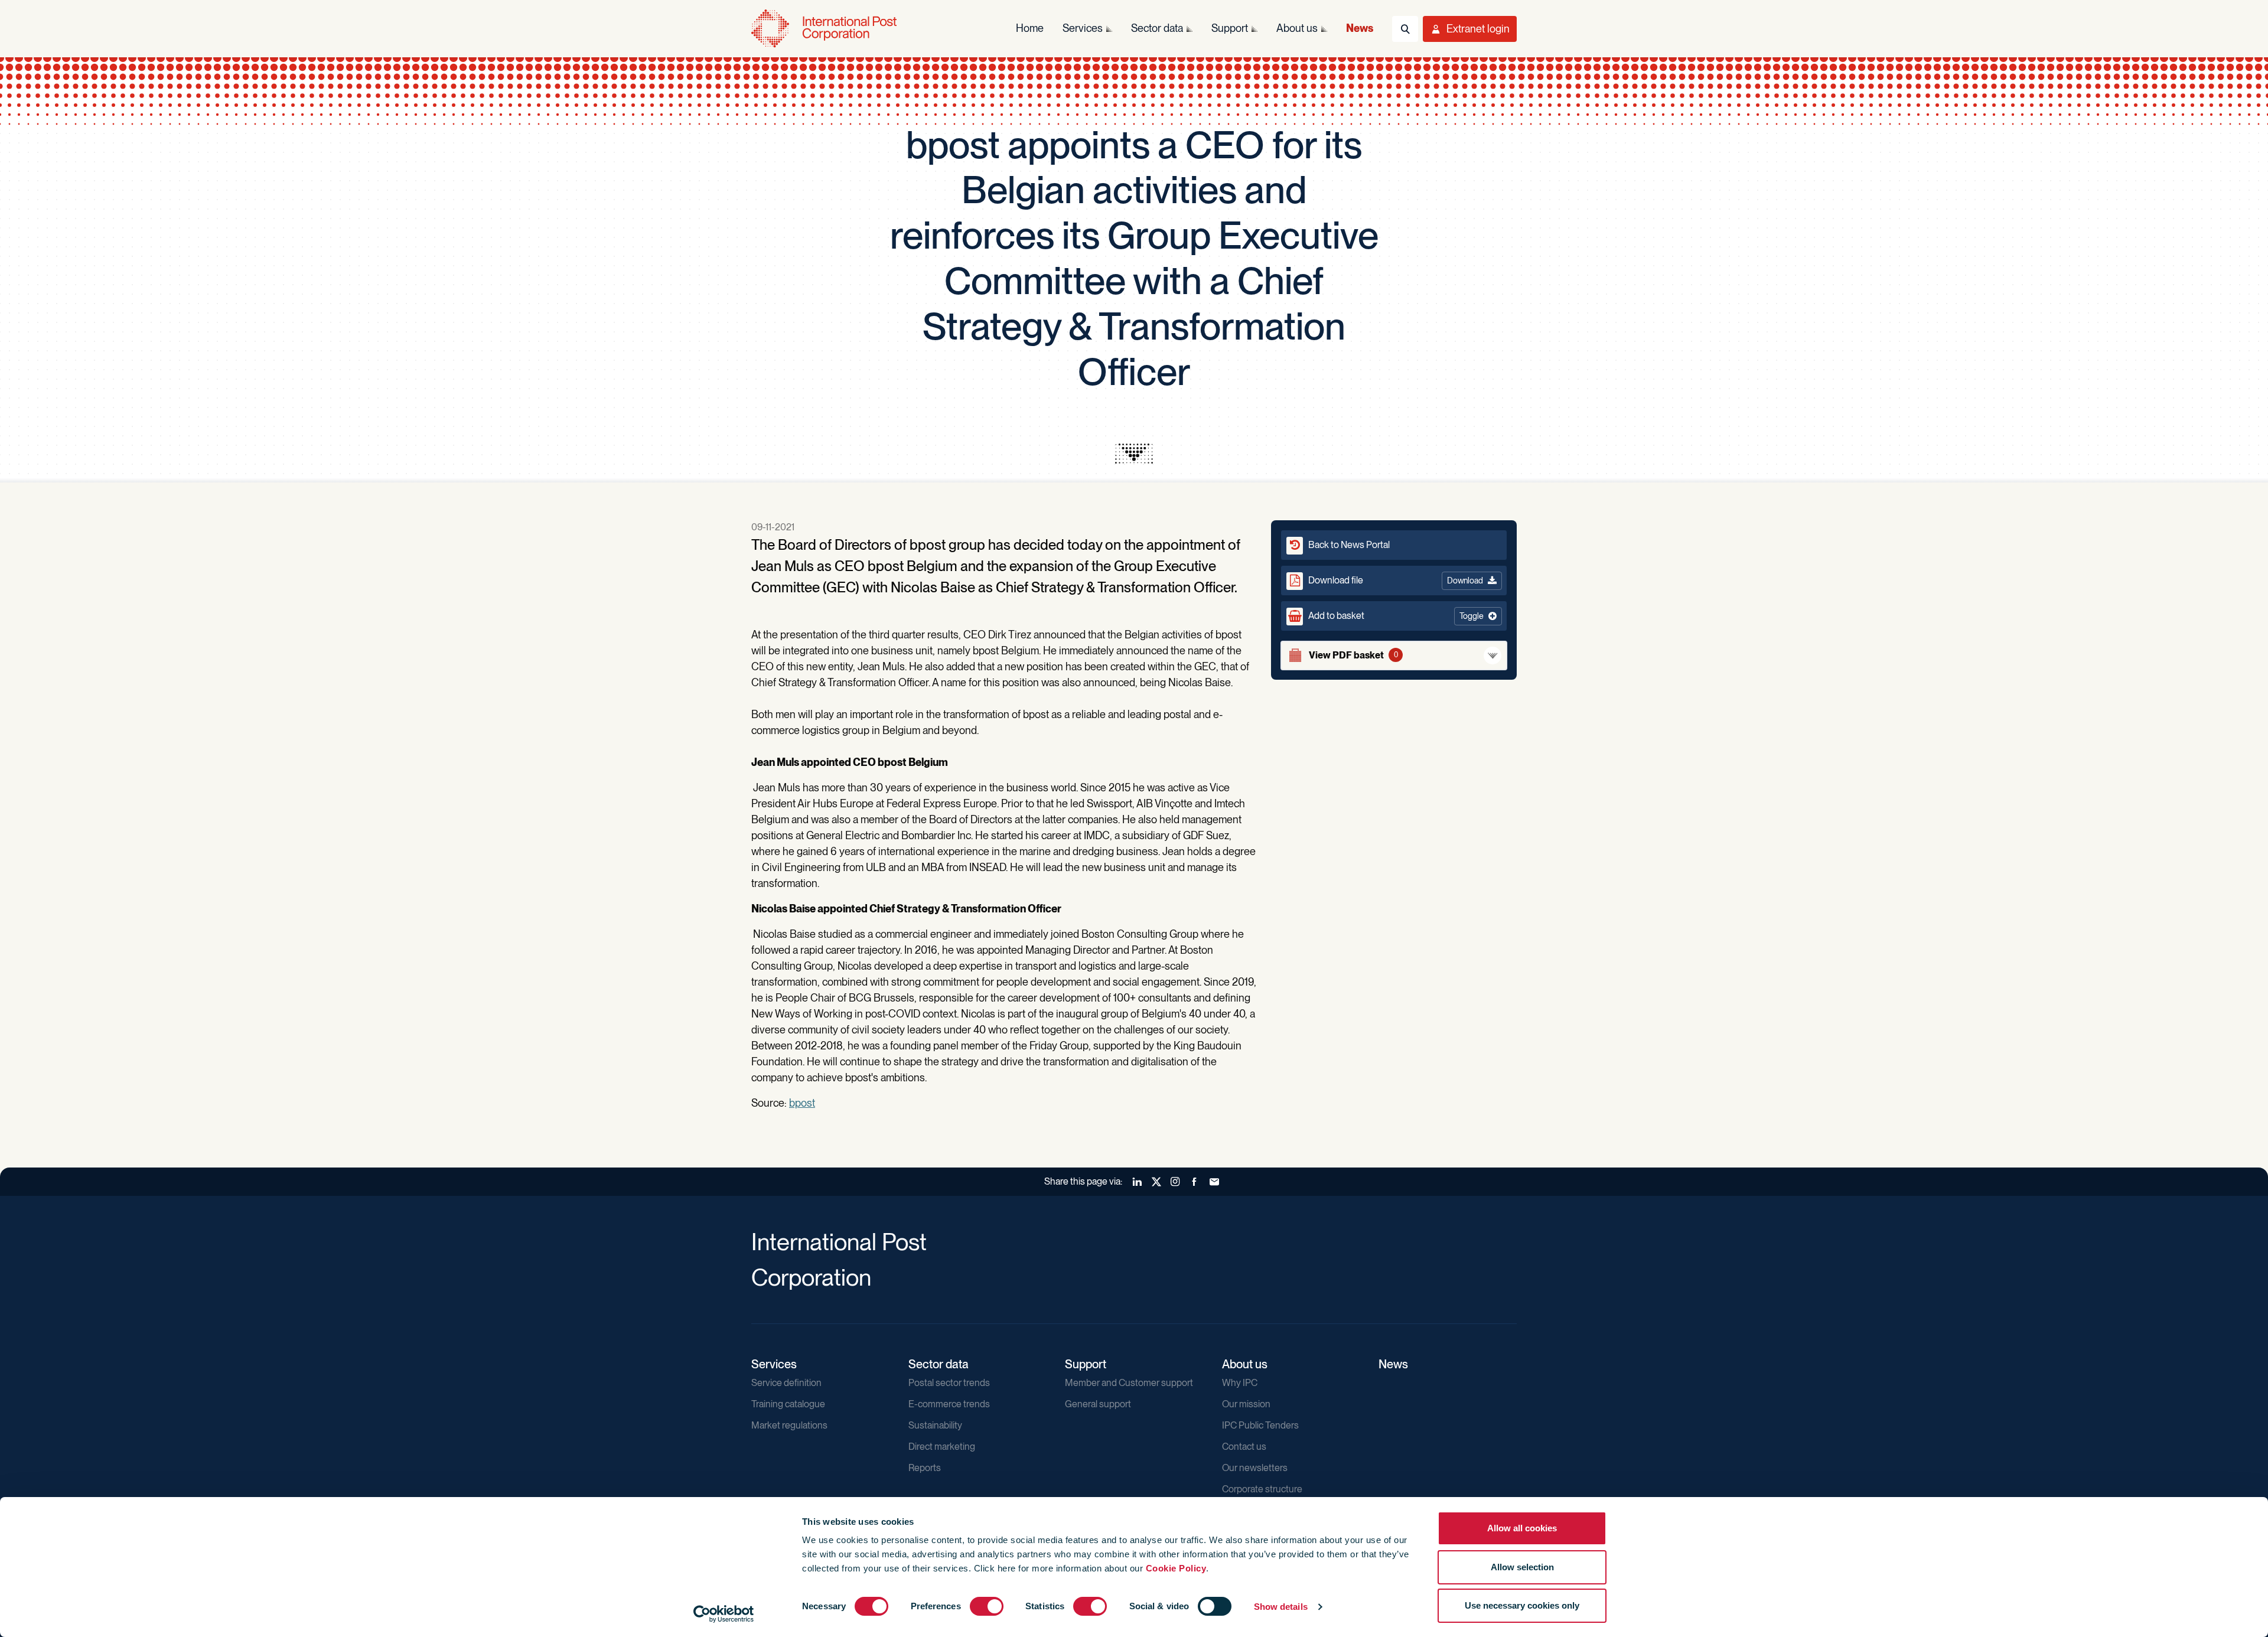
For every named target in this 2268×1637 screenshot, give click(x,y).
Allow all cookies (1522, 1528)
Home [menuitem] (1030, 28)
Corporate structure (1262, 1489)
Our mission (1246, 1404)
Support (1086, 1364)
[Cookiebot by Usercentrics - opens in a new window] (724, 1614)
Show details (1281, 1607)
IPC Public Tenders (1260, 1425)
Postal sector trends (949, 1383)
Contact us (1244, 1447)
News (1393, 1364)
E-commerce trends (949, 1404)
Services (774, 1364)
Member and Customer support (1129, 1383)
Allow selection (1522, 1567)
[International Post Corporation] (825, 29)
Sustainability (935, 1425)
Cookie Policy (1176, 1568)
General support (1098, 1404)
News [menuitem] (1360, 28)
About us (1245, 1364)
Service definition (786, 1383)
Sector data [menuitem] (1157, 28)
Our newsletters (1255, 1468)
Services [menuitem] (1083, 28)
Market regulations (789, 1425)
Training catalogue (788, 1404)
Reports (925, 1468)
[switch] (987, 1606)
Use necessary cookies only (1522, 1605)
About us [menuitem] (1297, 28)
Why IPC (1240, 1383)
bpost (802, 1103)
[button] (1394, 616)
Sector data (939, 1364)
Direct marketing (942, 1447)
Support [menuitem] (1230, 28)
